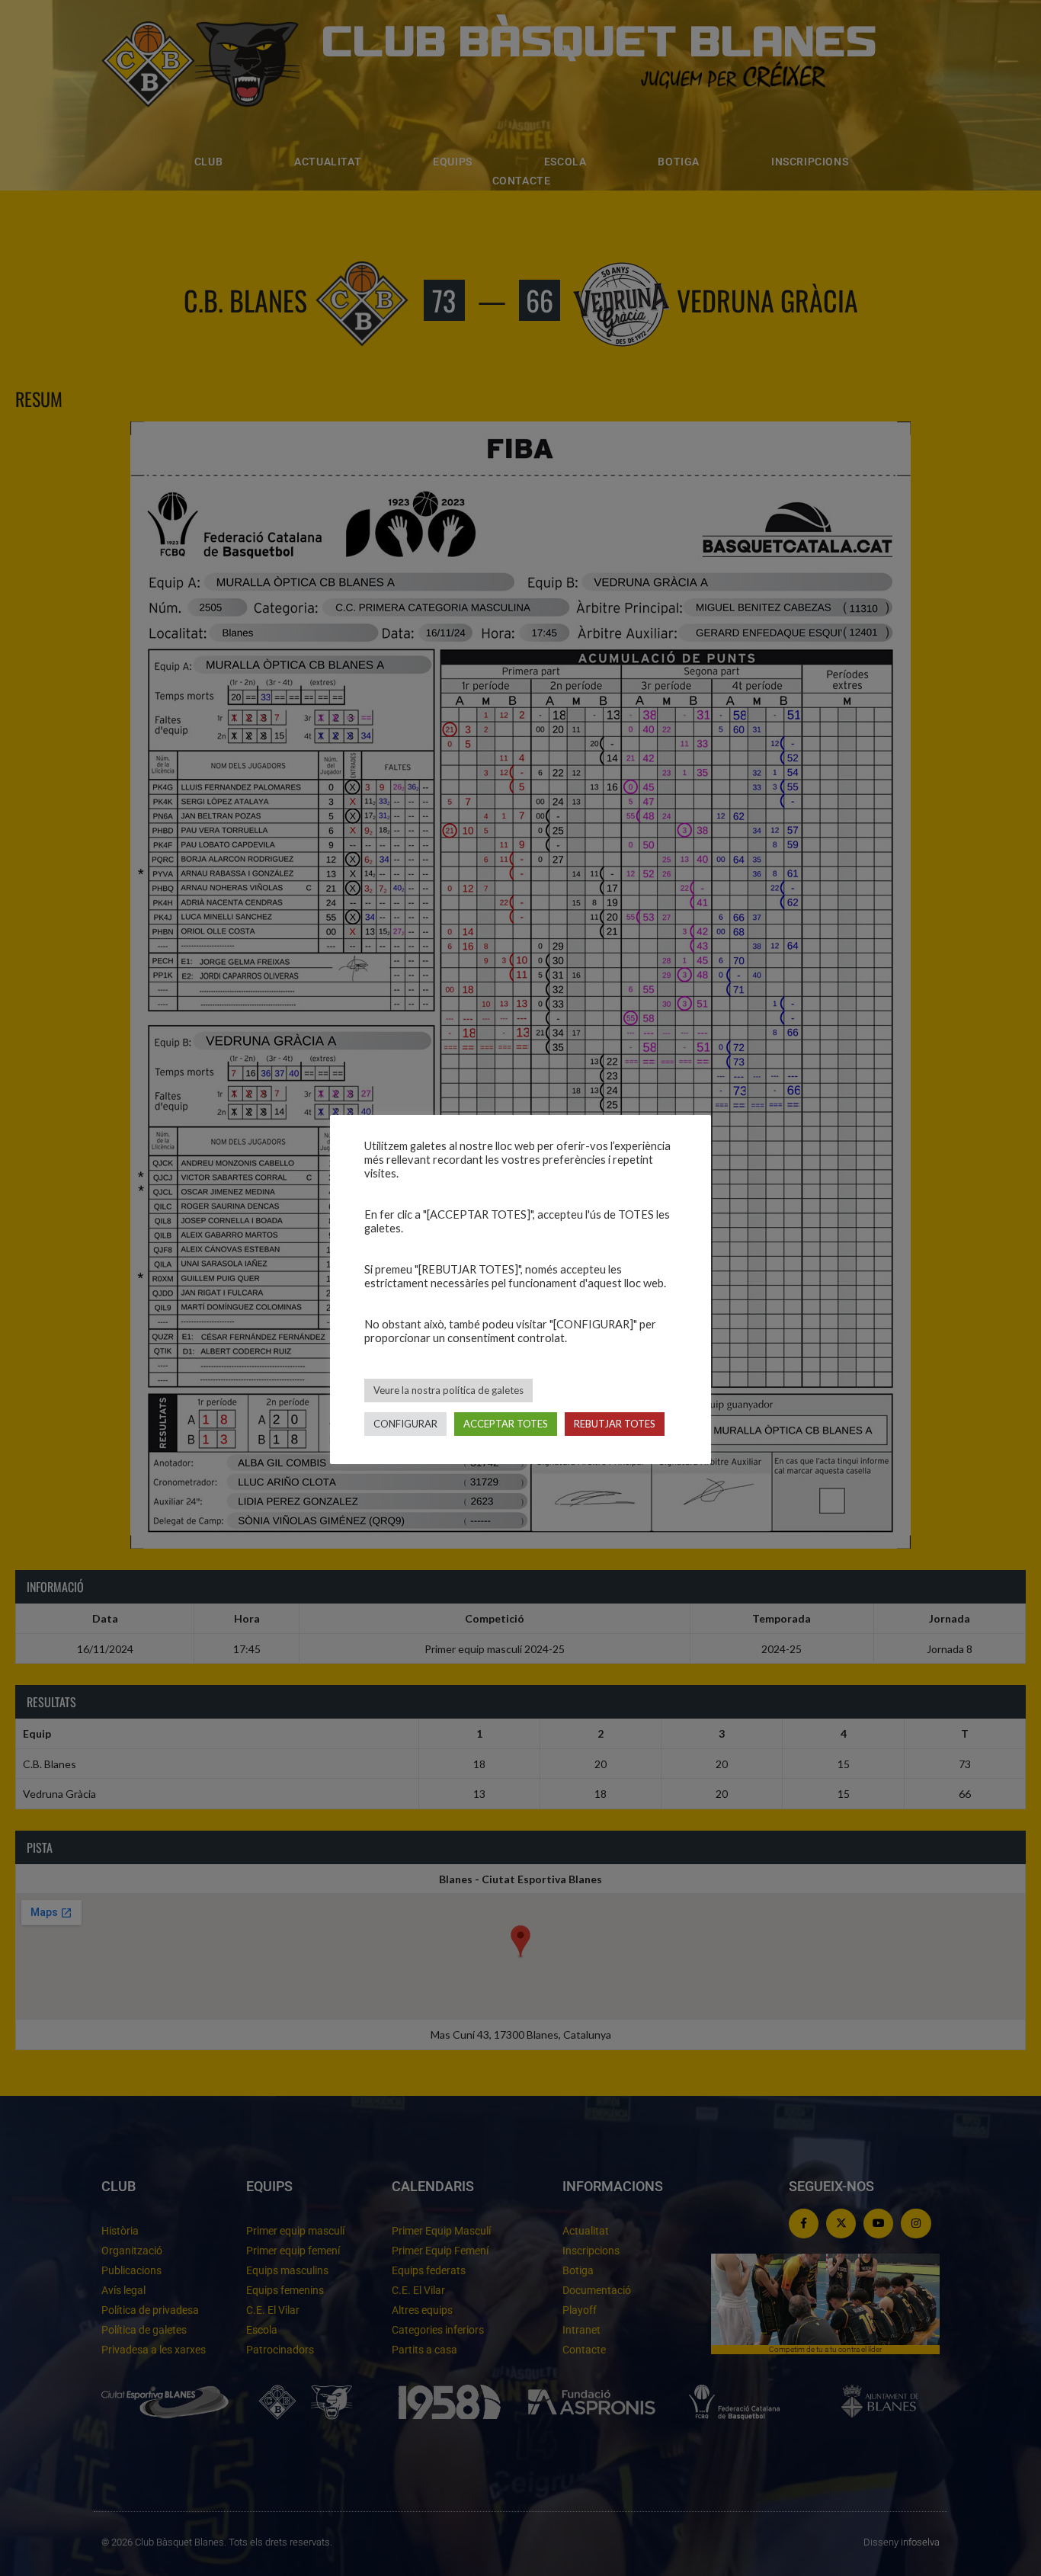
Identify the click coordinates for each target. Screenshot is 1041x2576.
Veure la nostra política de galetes (448, 1390)
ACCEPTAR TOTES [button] (506, 1424)
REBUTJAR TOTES (615, 1424)
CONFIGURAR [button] (405, 1424)
